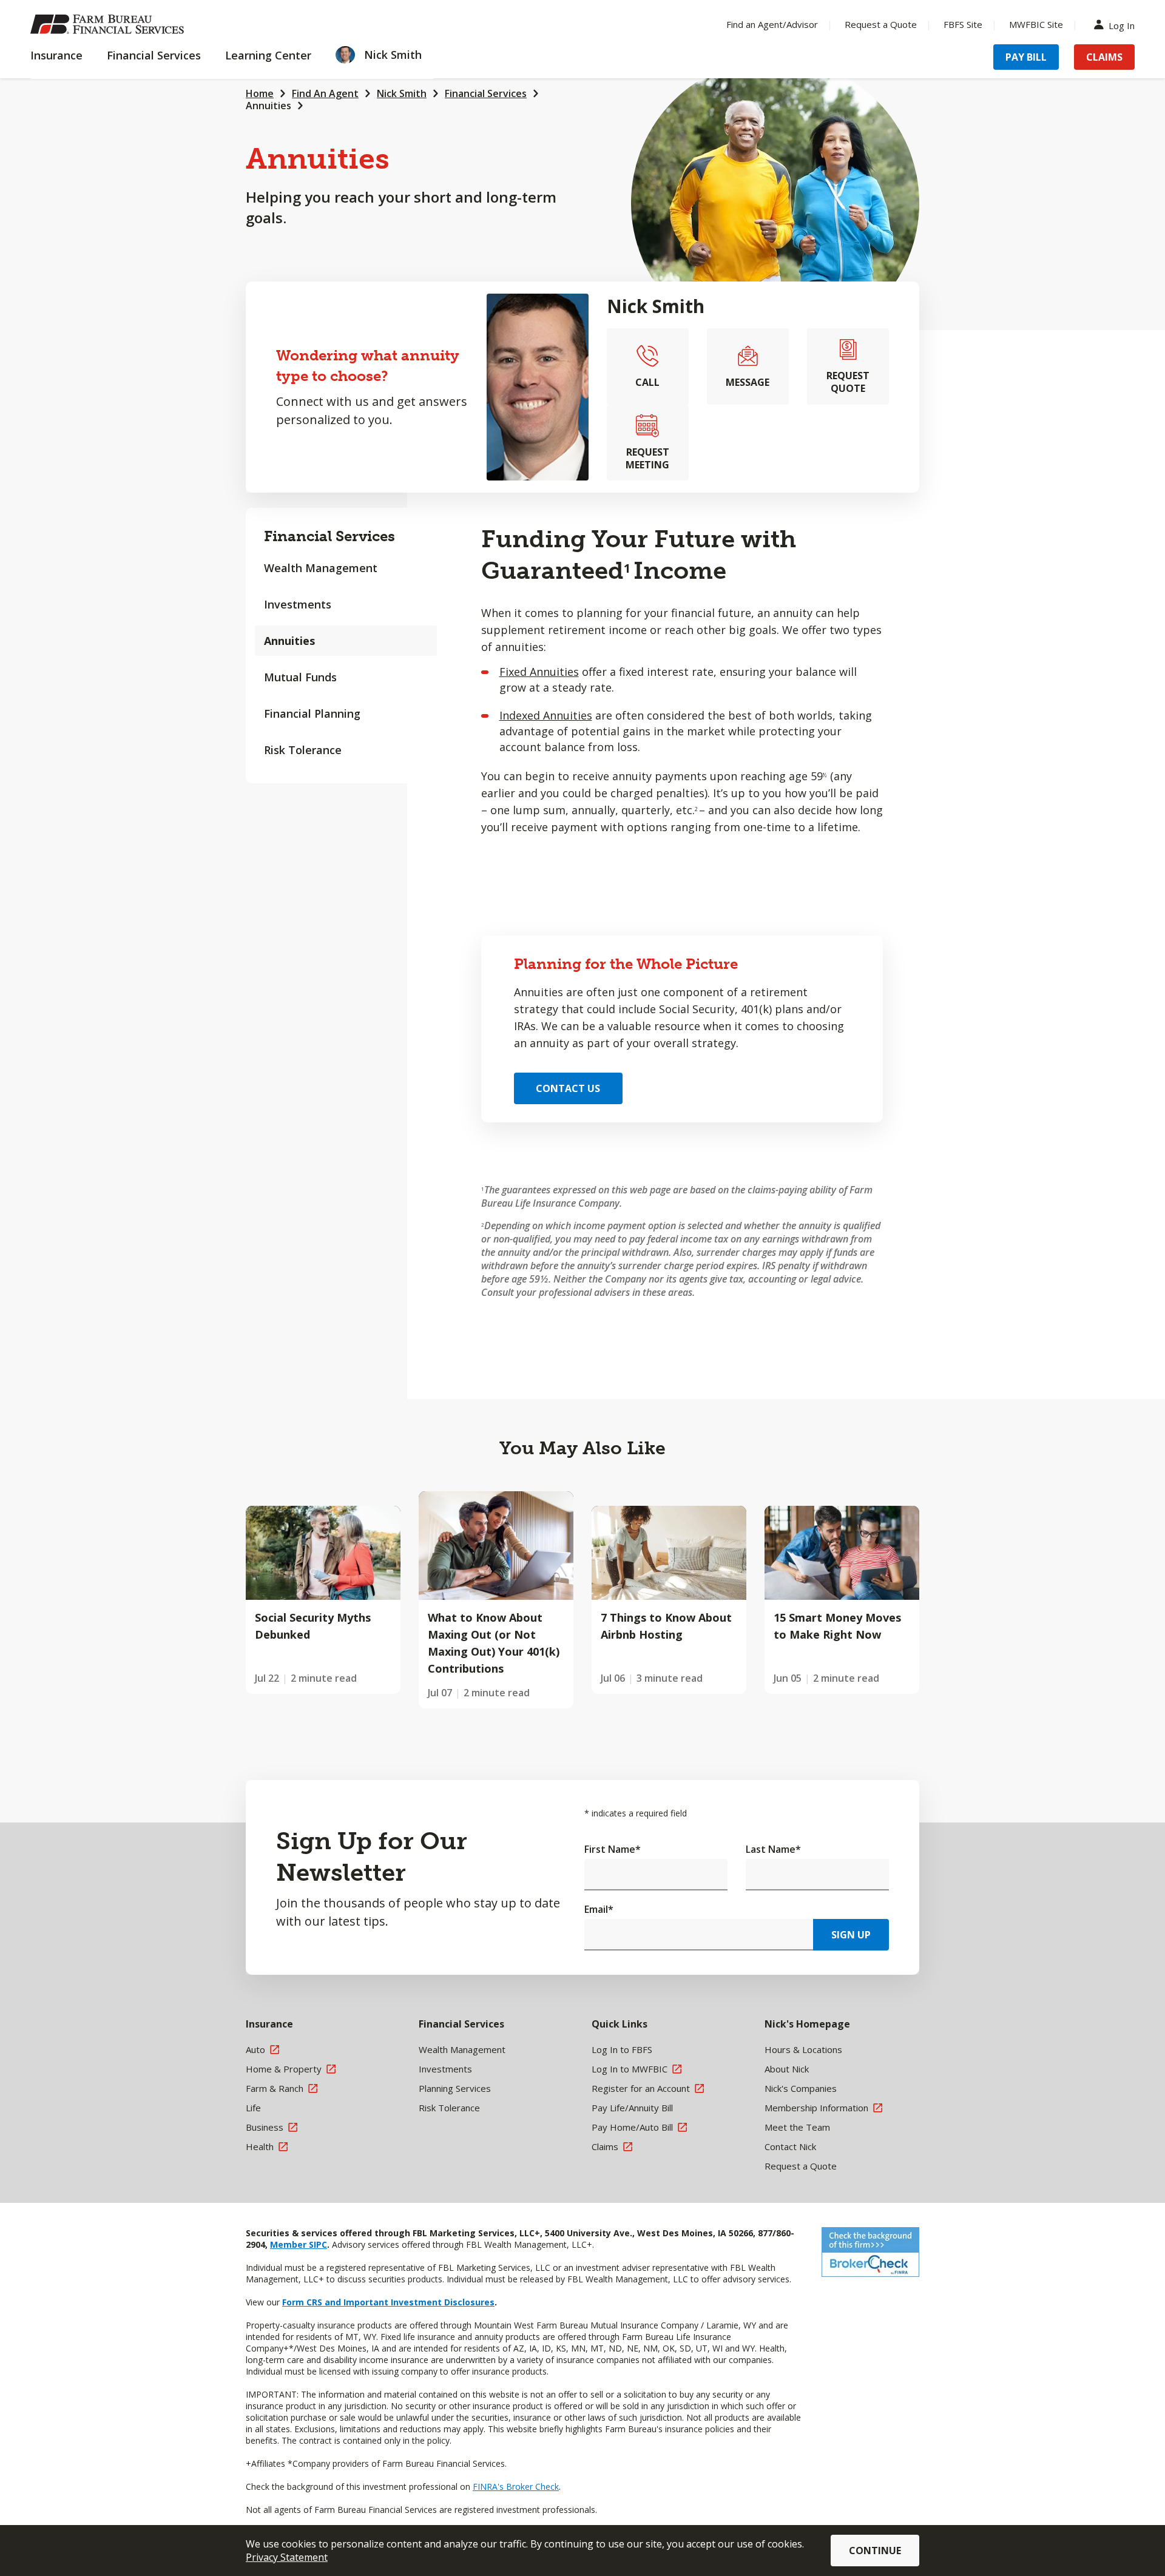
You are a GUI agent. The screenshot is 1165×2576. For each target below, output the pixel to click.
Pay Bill (1026, 57)
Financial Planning (312, 713)
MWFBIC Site (1036, 24)
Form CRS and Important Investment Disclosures (388, 2302)
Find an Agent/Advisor (772, 24)
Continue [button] (875, 2551)
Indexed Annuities (546, 715)
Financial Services (486, 93)
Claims (1104, 57)
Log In (1122, 25)
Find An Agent (325, 93)
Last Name (773, 1849)
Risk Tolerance (303, 750)
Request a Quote (881, 24)
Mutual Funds (300, 677)
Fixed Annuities (539, 672)
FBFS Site (963, 24)
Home (260, 93)
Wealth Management (321, 568)
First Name (613, 1849)
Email (599, 1909)
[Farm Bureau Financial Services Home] (109, 24)
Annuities (268, 106)
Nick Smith (402, 93)
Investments (298, 604)
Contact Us (568, 1088)
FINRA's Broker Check (516, 2487)
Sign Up (851, 1935)
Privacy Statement (287, 2557)
